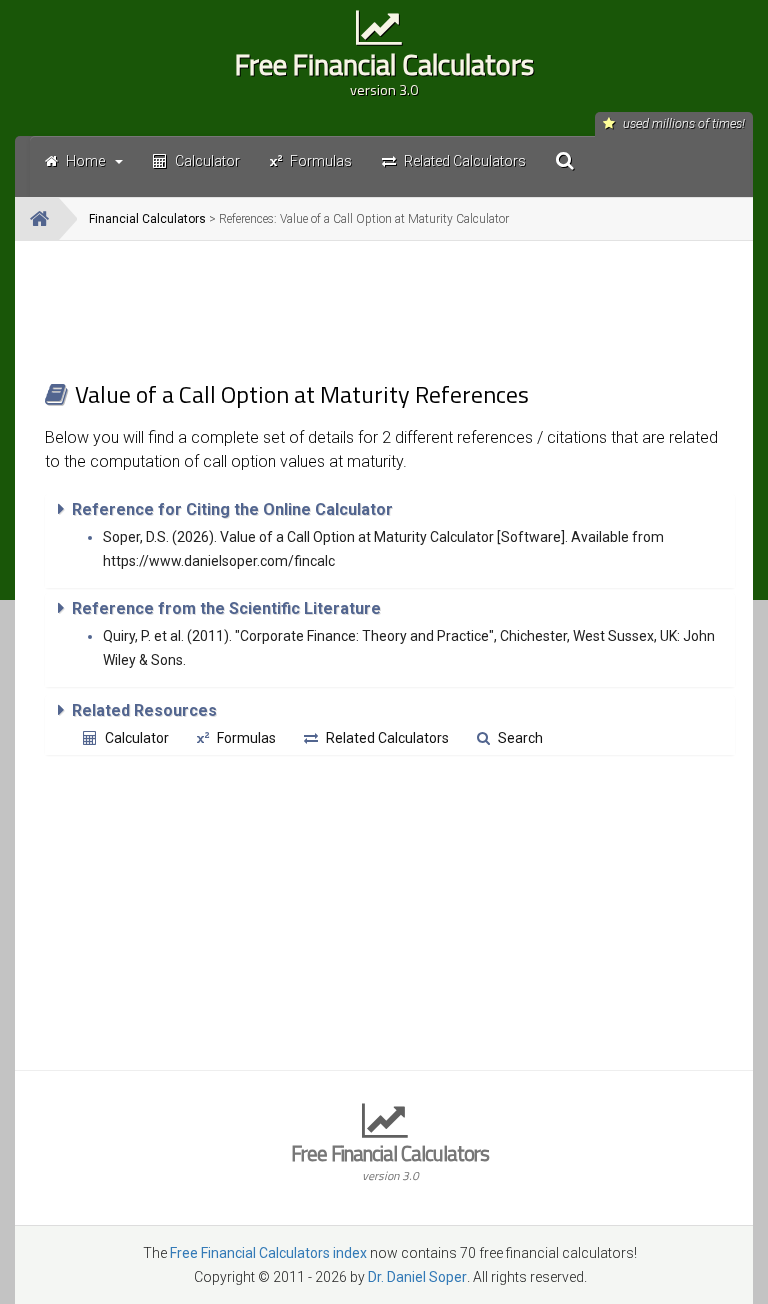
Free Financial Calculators (384, 71)
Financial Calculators (147, 219)
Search (520, 738)
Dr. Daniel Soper (417, 1277)
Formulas (246, 738)
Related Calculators (387, 738)
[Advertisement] (390, 310)
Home (85, 161)
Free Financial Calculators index (268, 1253)
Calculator (137, 738)
